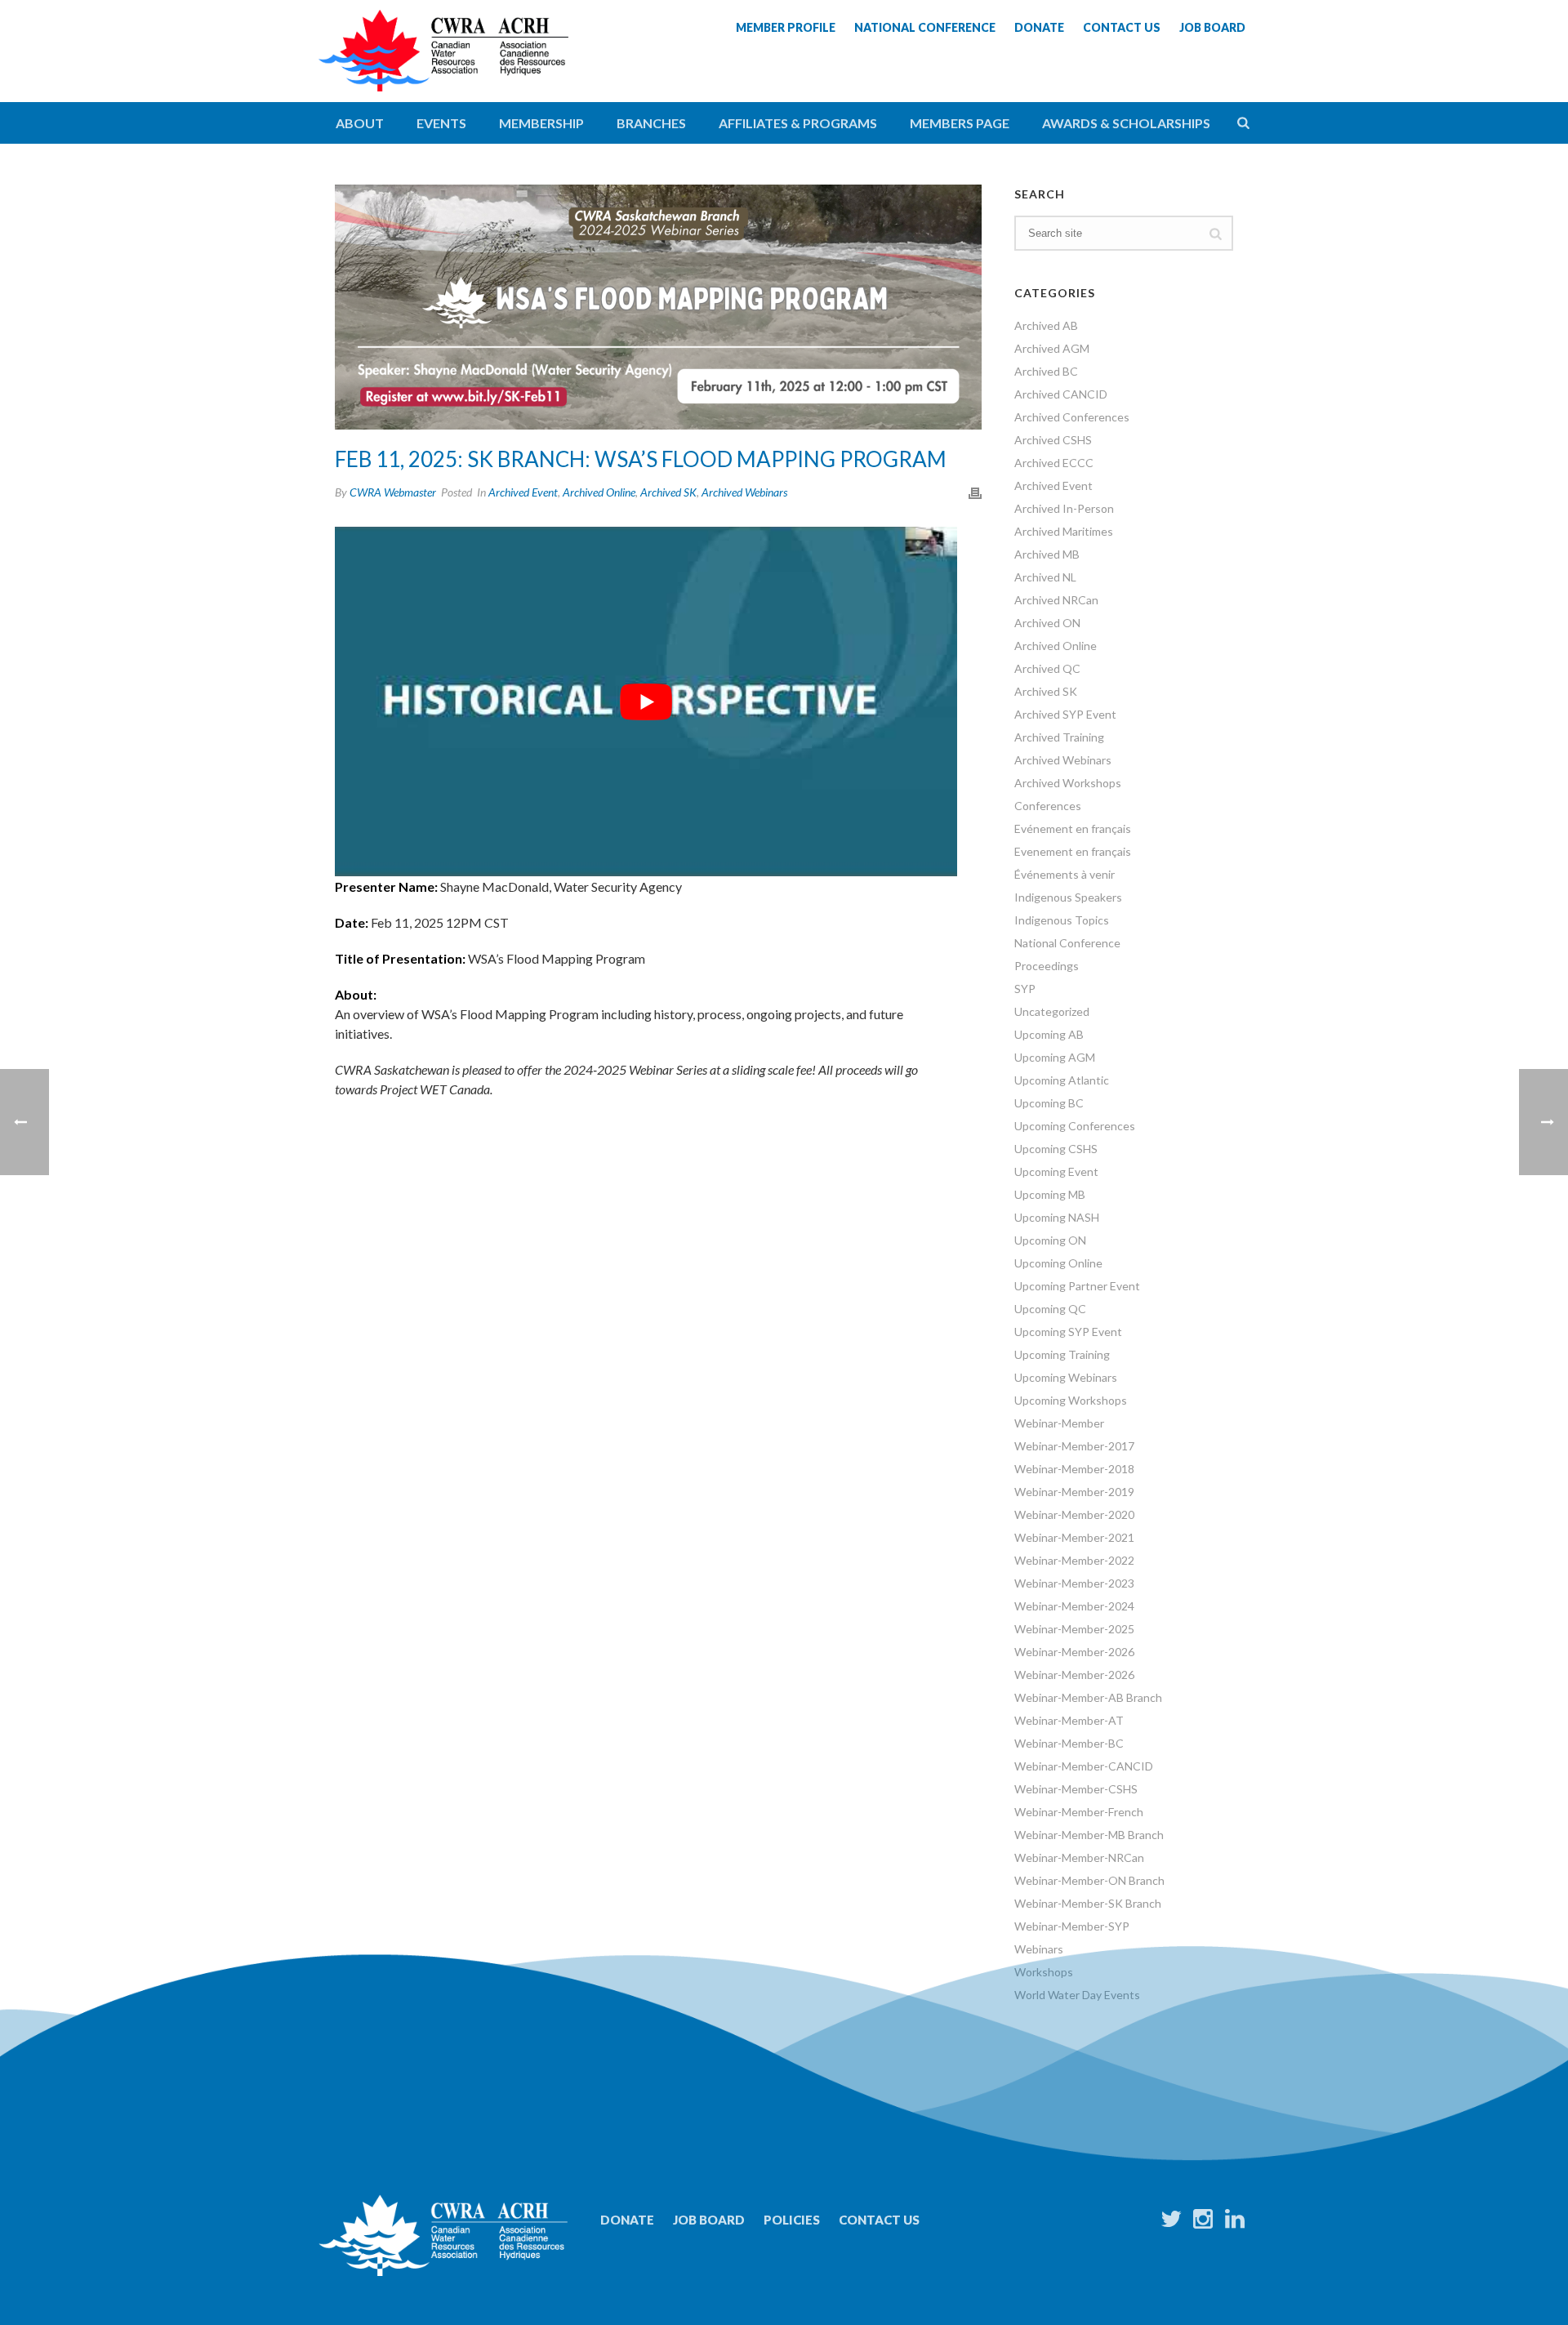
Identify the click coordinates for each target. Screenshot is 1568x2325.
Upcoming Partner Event (1077, 1286)
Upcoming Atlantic (1062, 1080)
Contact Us (879, 2220)
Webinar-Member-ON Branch (1089, 1880)
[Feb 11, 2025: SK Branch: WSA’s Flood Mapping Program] (658, 307)
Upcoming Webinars (1066, 1377)
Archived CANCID (1061, 394)
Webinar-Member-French (1079, 1812)
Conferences (1048, 806)
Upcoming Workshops (1071, 1400)
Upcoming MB (1050, 1194)
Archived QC (1047, 668)
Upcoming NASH (1057, 1217)
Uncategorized (1052, 1011)
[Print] (975, 492)
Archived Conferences (1072, 417)
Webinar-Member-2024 (1074, 1606)
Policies (792, 2220)
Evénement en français (1073, 828)
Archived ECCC (1054, 463)
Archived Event (523, 492)
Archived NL (1045, 577)
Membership (541, 123)
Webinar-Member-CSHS (1076, 1789)
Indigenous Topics (1062, 920)
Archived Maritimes (1064, 531)
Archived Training (1059, 737)
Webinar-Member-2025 (1074, 1629)
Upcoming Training (1062, 1354)
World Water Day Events (1077, 1995)
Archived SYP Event (1065, 714)
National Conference (1067, 943)
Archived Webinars (744, 492)
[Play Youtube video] (646, 702)
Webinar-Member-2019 (1074, 1492)
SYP (1025, 989)
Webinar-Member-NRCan (1079, 1857)
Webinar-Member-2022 (1074, 1560)
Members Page (960, 123)
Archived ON (1047, 623)
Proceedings (1047, 966)
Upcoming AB (1049, 1034)
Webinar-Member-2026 (1074, 1652)
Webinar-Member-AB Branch (1088, 1697)
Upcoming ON (1050, 1240)
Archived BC (1046, 371)
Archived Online (599, 492)
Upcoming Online (1058, 1263)
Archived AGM (1052, 348)
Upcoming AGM (1055, 1057)
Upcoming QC (1050, 1309)
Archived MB (1047, 554)
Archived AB (1046, 325)
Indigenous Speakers (1068, 897)
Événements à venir (1065, 874)
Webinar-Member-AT (1069, 1720)
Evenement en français (1073, 851)
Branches (651, 123)
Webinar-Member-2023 (1074, 1583)
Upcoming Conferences (1075, 1126)
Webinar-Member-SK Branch (1088, 1903)
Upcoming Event (1056, 1171)
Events (441, 123)
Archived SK (668, 492)
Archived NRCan (1056, 600)
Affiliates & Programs (798, 123)
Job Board (709, 2220)
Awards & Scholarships (1126, 123)
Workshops (1044, 1972)
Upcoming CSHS (1056, 1149)
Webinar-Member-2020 (1074, 1514)
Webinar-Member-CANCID (1084, 1766)
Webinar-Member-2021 (1074, 1537)
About (360, 123)
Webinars (1039, 1949)
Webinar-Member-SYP (1072, 1926)
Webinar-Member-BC (1069, 1743)
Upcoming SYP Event (1068, 1332)
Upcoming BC (1049, 1103)
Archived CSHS (1053, 440)
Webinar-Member (1059, 1423)
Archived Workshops (1068, 783)
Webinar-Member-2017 (1074, 1446)
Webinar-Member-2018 (1074, 1469)
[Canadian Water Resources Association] (443, 65)
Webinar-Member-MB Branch (1089, 1835)
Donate (627, 2220)
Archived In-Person (1064, 508)
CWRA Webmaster (393, 492)
